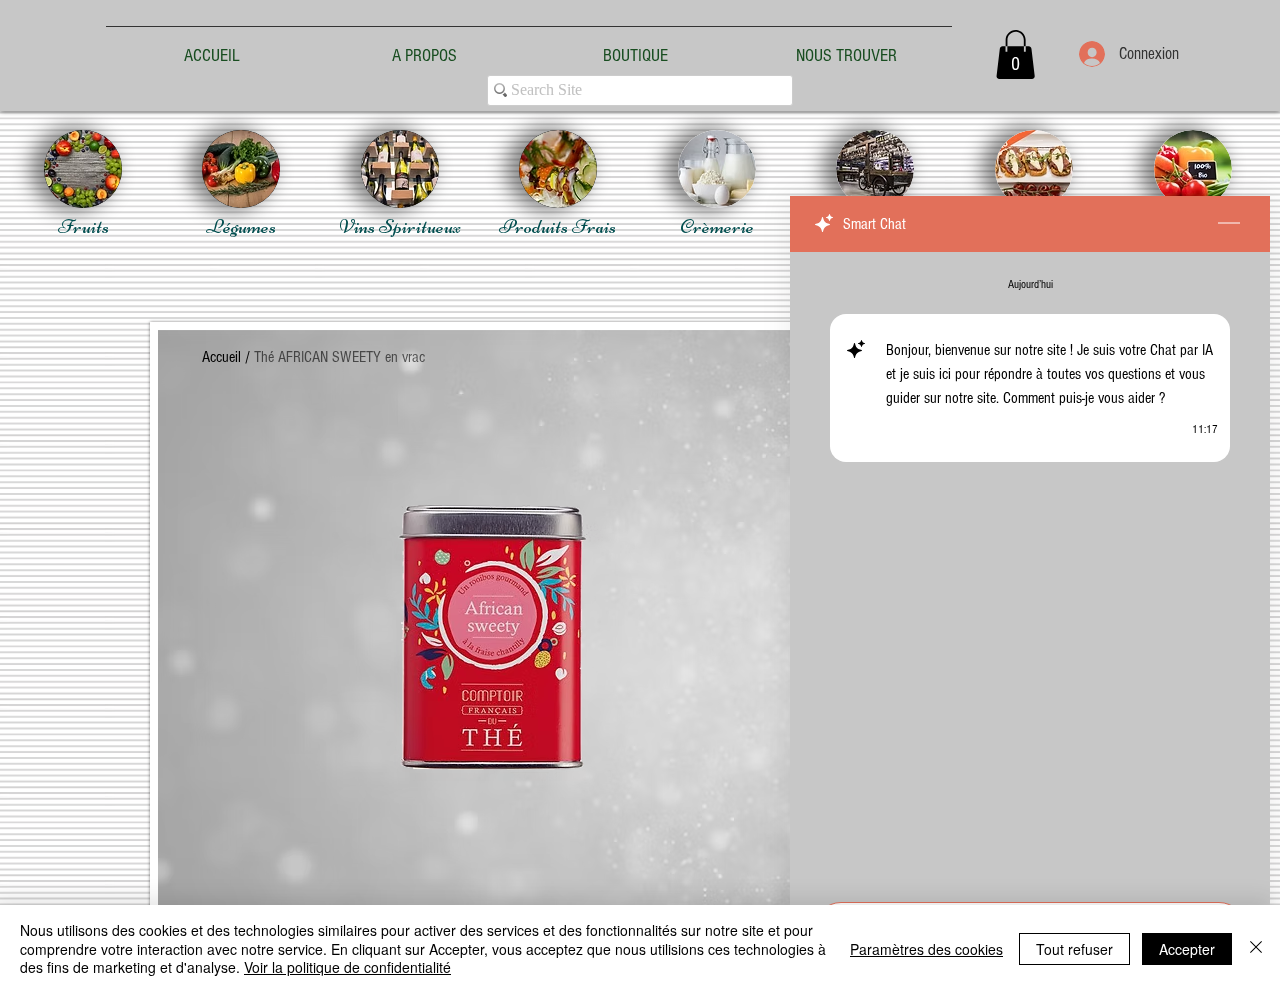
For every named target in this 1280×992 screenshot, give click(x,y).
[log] (1030, 571)
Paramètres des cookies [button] (926, 949)
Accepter (1187, 949)
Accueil (221, 357)
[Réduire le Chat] (1229, 224)
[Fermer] (1256, 948)
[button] (1015, 54)
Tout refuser (1074, 949)
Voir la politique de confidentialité (347, 967)
